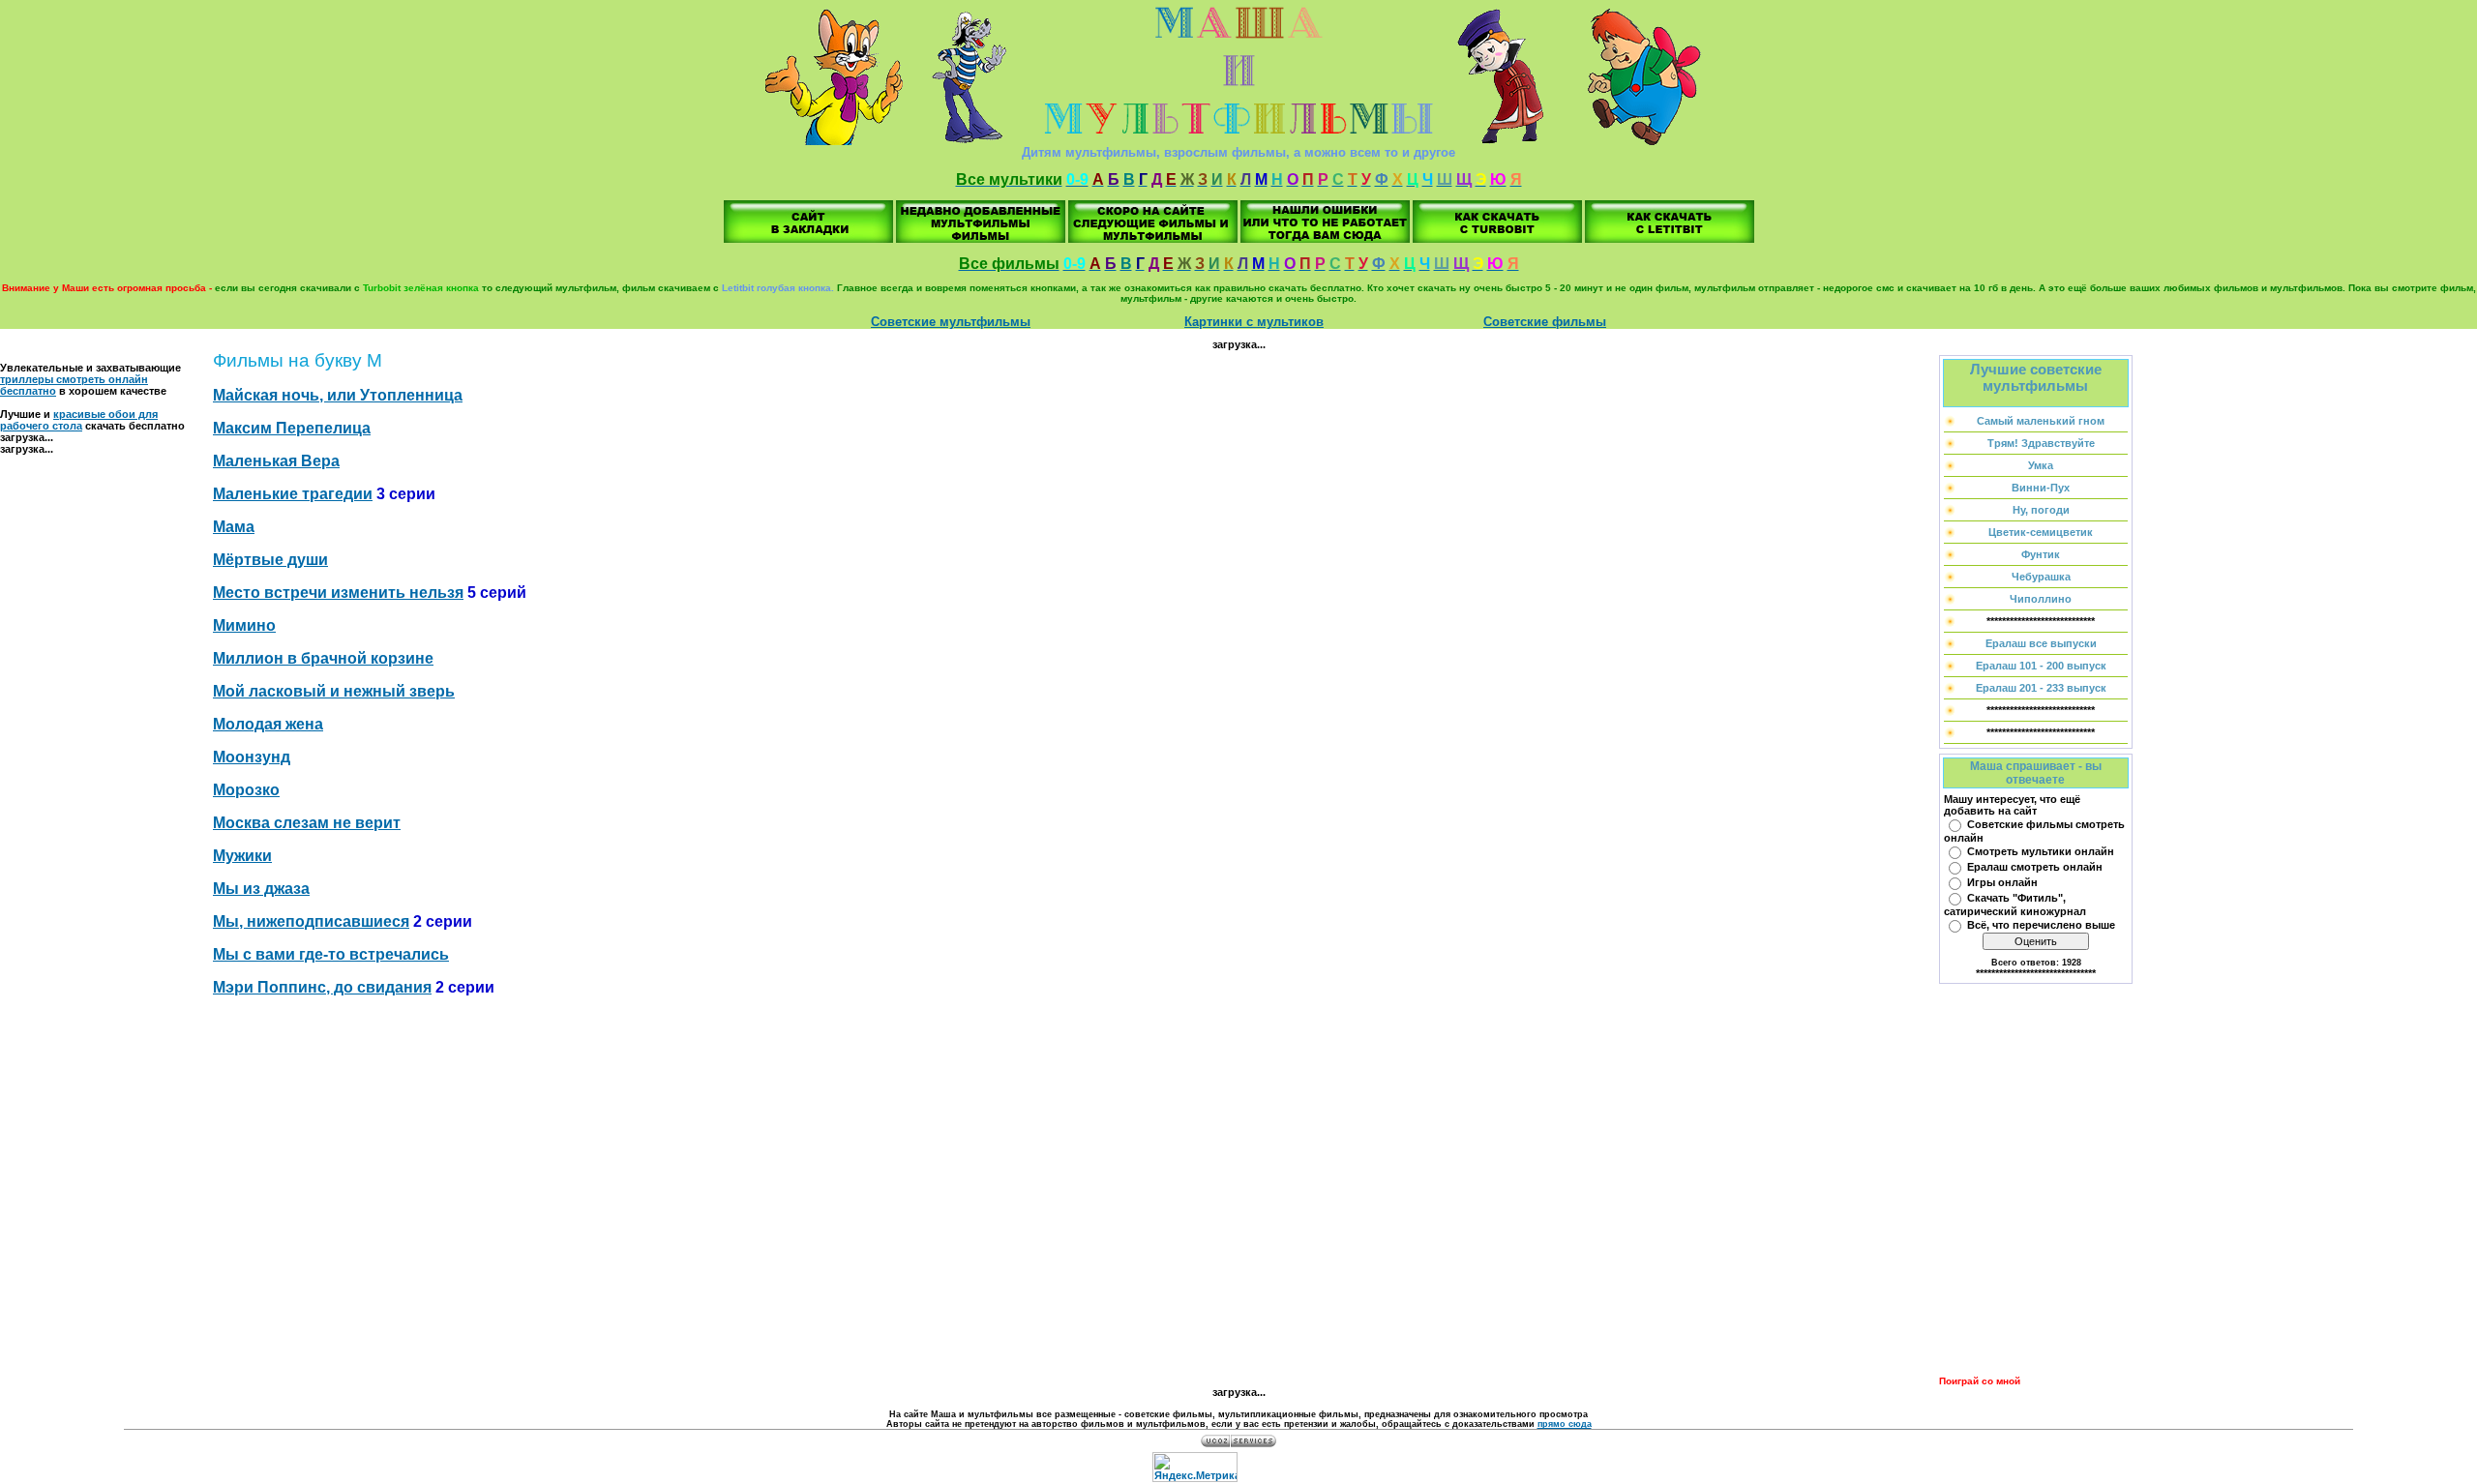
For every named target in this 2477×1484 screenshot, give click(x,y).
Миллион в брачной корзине (323, 658)
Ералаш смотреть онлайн (2035, 867)
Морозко (246, 790)
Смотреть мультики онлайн (2041, 851)
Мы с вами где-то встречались (331, 954)
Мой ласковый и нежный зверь (334, 691)
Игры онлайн (2002, 882)
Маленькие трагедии (293, 494)
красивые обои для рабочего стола (79, 420)
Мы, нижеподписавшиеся (311, 921)
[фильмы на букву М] (808, 239)
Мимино (244, 625)
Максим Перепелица (292, 428)
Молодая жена (268, 724)
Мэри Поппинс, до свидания (322, 987)
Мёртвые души (270, 560)
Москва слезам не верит (307, 823)
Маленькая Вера (276, 461)
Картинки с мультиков (1254, 322)
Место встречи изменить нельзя (338, 593)
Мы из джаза (261, 889)
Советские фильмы (1545, 322)
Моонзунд (252, 757)
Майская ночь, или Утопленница (338, 395)
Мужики (242, 856)
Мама (234, 527)
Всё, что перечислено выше (2041, 925)
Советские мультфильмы (951, 322)
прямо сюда (1565, 1424)
